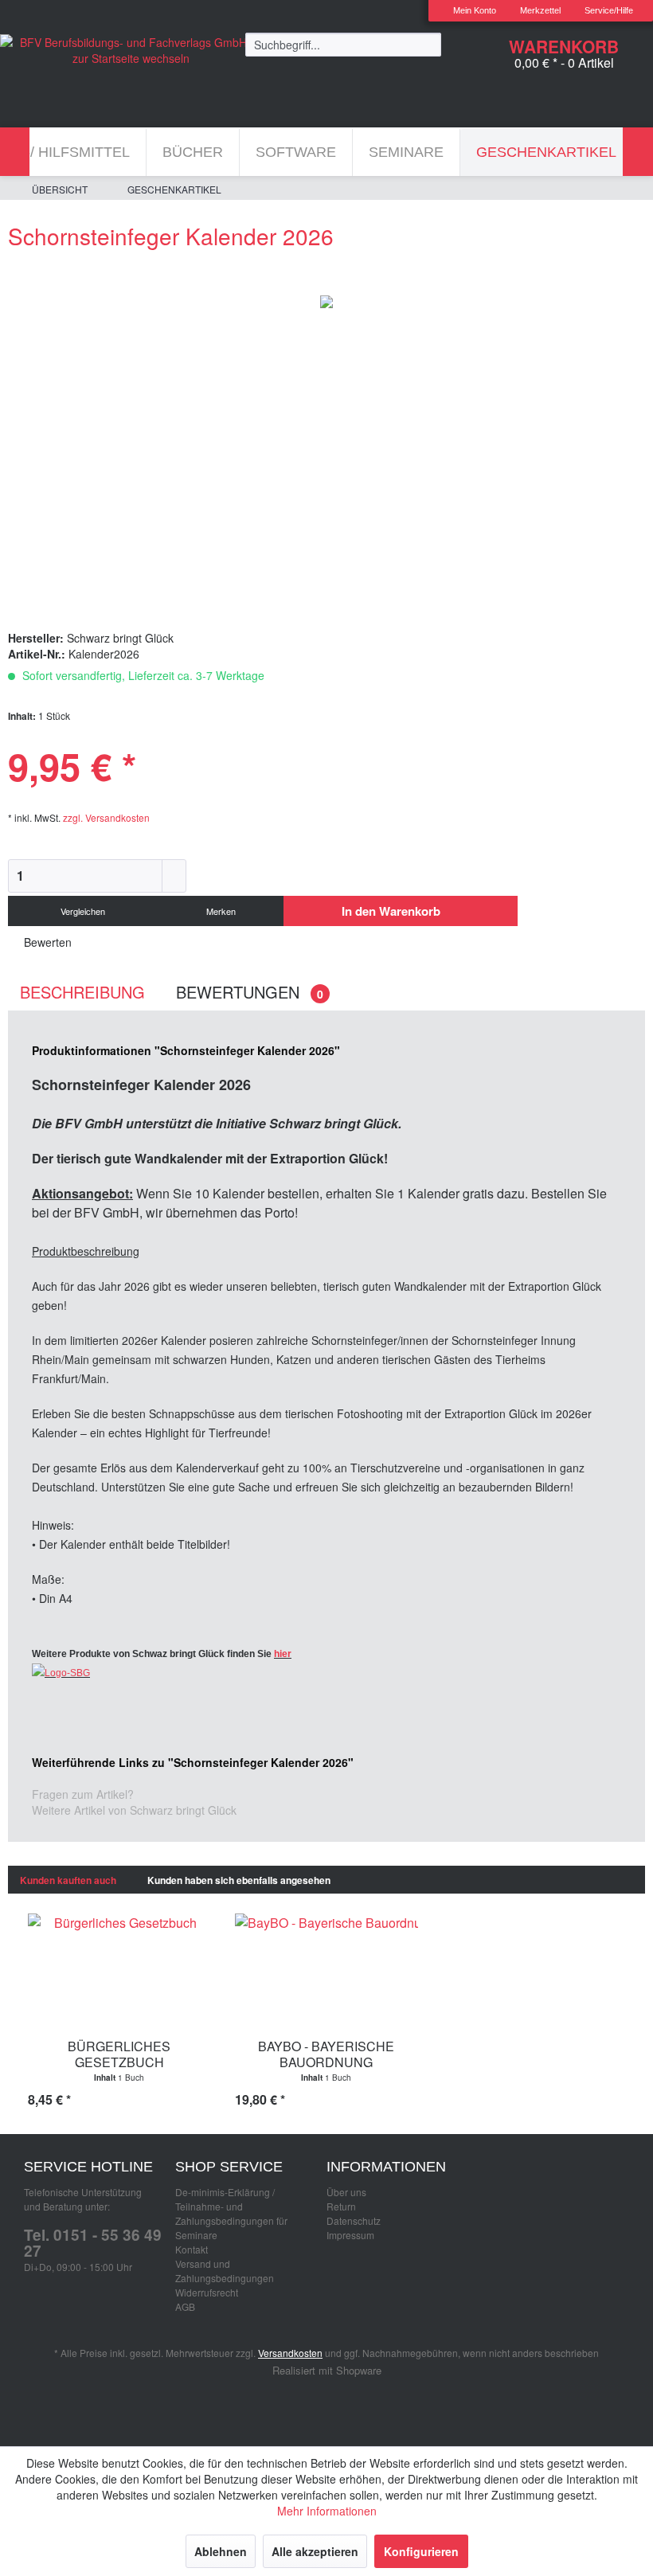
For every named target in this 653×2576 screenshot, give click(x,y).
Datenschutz (354, 2220)
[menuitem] (469, 11)
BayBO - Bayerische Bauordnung (326, 2054)
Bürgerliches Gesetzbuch (119, 2054)
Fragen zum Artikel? (83, 1794)
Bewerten (46, 942)
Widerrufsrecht (207, 2292)
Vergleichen (82, 911)
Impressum (350, 2235)
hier (283, 1654)
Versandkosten (290, 2353)
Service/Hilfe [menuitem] (609, 10)
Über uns (346, 2192)
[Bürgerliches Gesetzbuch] (119, 1969)
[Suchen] (429, 44)
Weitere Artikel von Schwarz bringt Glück (134, 1810)
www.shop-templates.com (326, 2404)
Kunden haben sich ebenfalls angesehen (239, 1880)
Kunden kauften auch (68, 1880)
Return (341, 2206)
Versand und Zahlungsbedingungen (225, 2271)
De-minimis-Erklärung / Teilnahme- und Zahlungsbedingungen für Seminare (231, 2213)
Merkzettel (540, 10)
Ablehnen (221, 2551)
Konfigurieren (421, 2551)
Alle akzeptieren (315, 2551)
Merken (220, 911)
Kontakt (192, 2249)
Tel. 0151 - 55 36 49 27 (93, 2243)
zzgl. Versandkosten (106, 817)
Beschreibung (82, 992)
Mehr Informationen (327, 2511)
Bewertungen (250, 992)
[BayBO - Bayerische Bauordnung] (326, 1969)
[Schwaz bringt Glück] (326, 1673)
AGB (185, 2306)
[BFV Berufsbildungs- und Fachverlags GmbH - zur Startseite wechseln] (131, 54)
